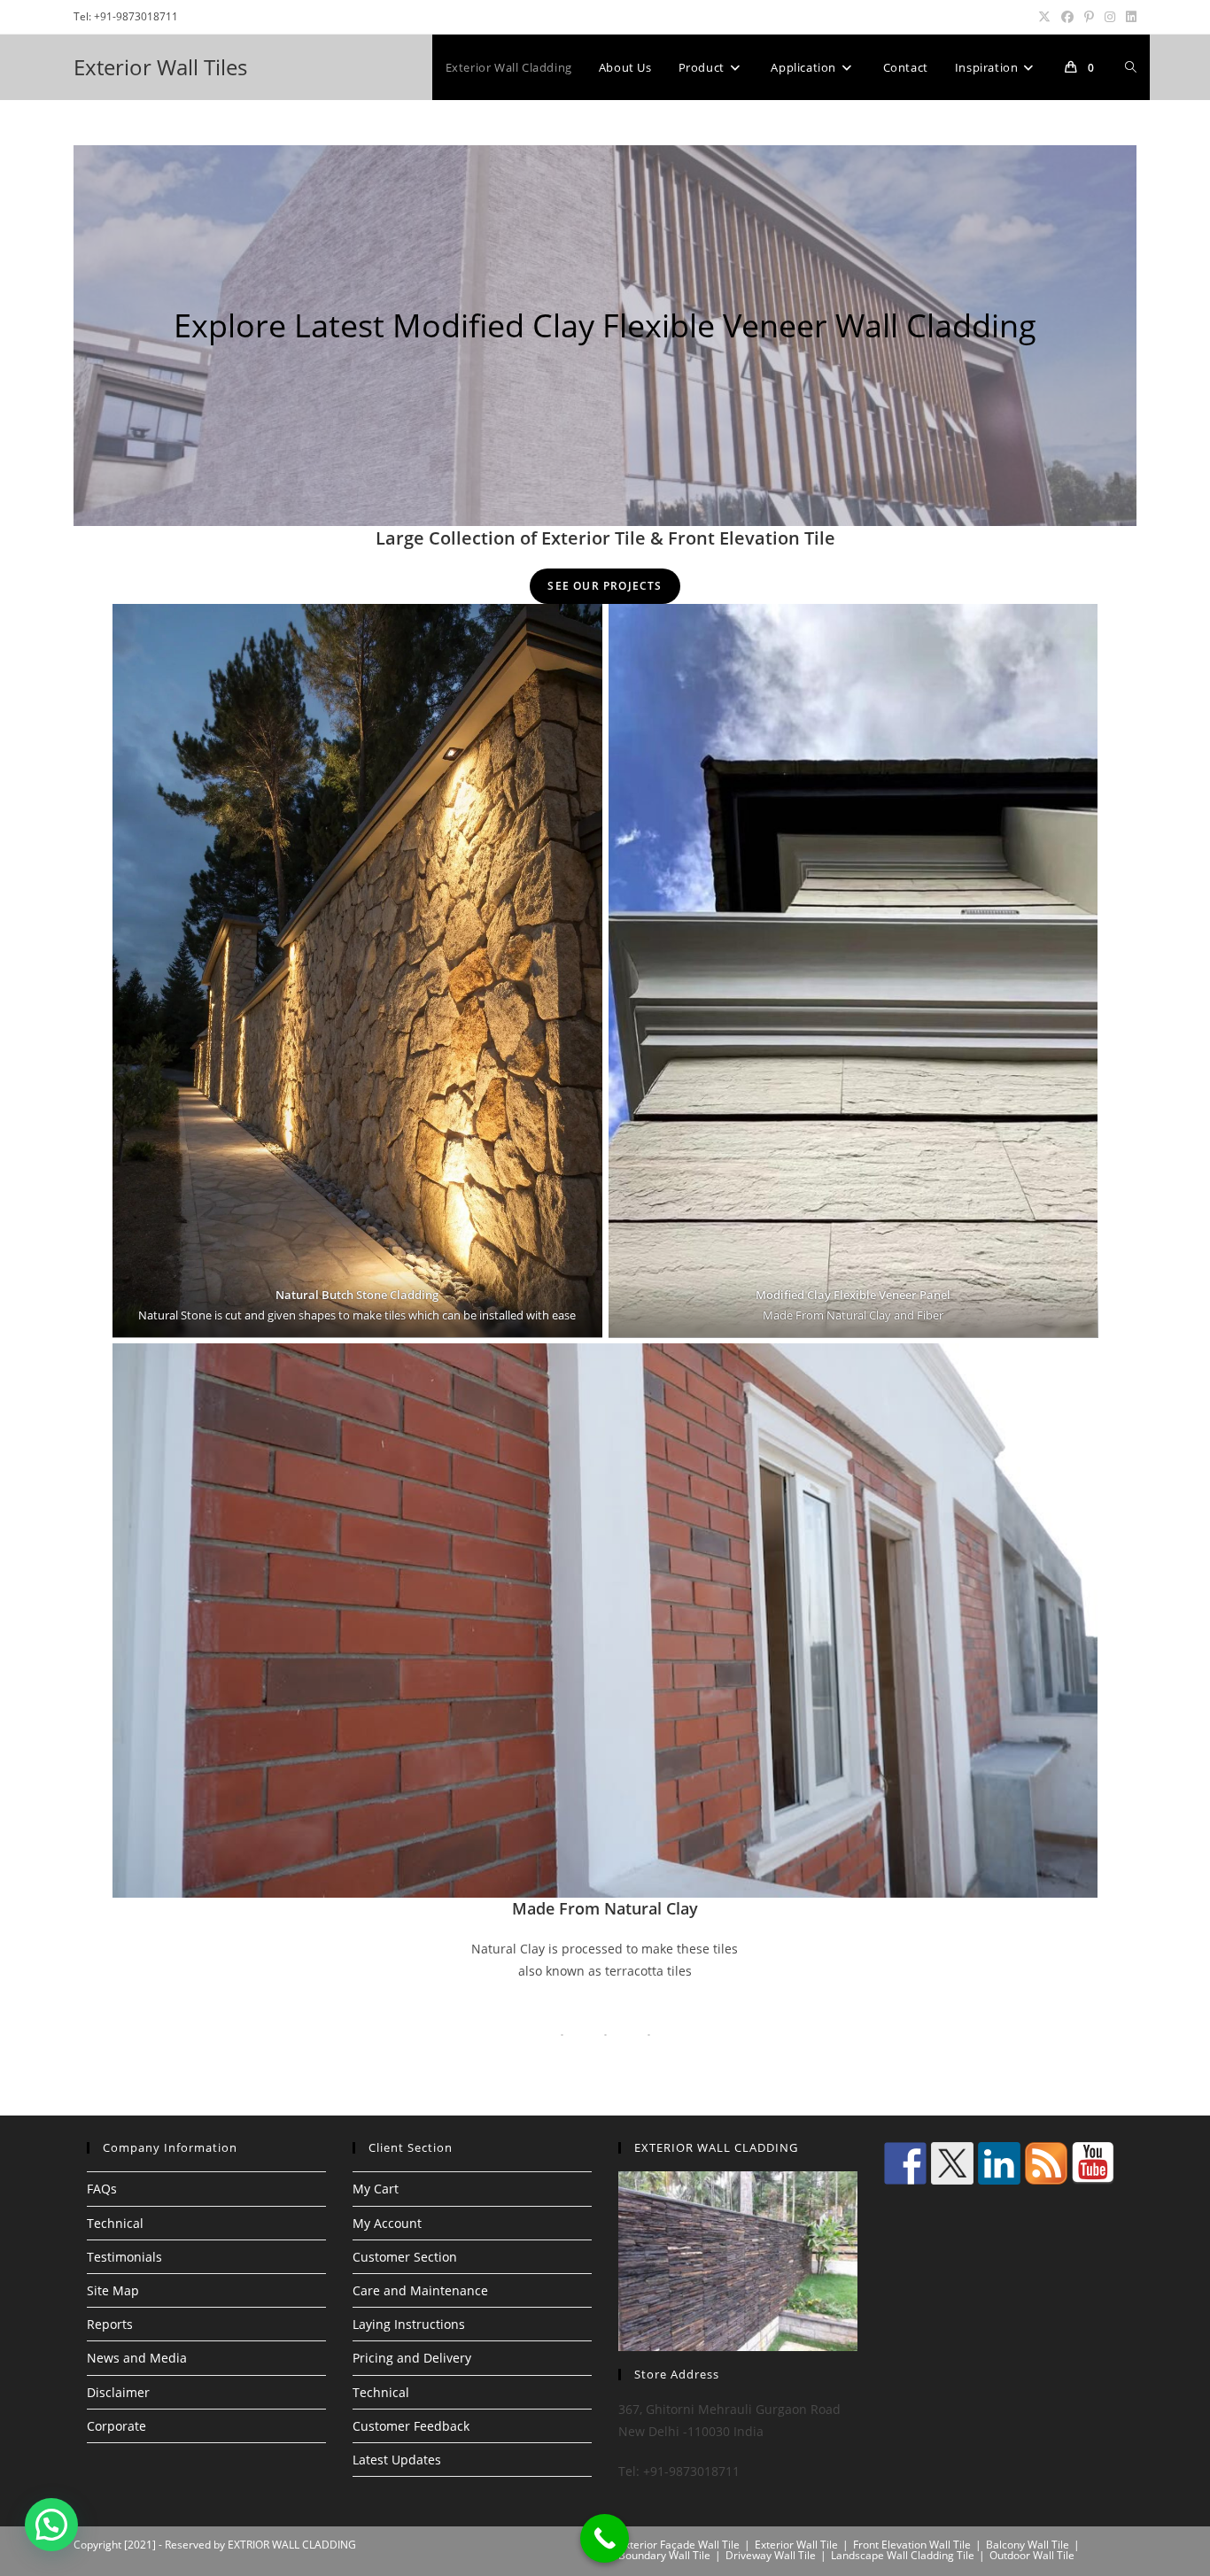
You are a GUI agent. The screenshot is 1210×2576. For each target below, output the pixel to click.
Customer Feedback (411, 2426)
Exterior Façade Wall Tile (679, 2545)
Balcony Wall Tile (1028, 2545)
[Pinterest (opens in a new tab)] (1089, 17)
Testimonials (124, 2257)
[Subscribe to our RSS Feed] (1046, 2163)
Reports (110, 2324)
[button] (51, 2525)
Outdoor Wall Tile (1032, 2555)
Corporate (116, 2426)
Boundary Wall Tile (664, 2555)
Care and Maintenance (420, 2290)
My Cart (376, 2189)
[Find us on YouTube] (1093, 2163)
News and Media (137, 2358)
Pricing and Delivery (412, 2358)
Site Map (113, 2290)
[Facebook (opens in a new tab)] (1067, 17)
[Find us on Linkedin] (999, 2163)
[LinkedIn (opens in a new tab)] (1129, 17)
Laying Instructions (409, 2324)
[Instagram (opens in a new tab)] (1110, 17)
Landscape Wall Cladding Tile (903, 2555)
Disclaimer (118, 2392)
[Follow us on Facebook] (905, 2163)
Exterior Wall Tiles (160, 67)
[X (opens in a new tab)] (1044, 17)
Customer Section (405, 2257)
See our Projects (605, 586)
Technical (115, 2223)
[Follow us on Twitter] (952, 2163)
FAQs (102, 2189)
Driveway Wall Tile (771, 2555)
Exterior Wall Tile (796, 2545)
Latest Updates (397, 2460)
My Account (387, 2223)
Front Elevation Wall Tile (912, 2545)
